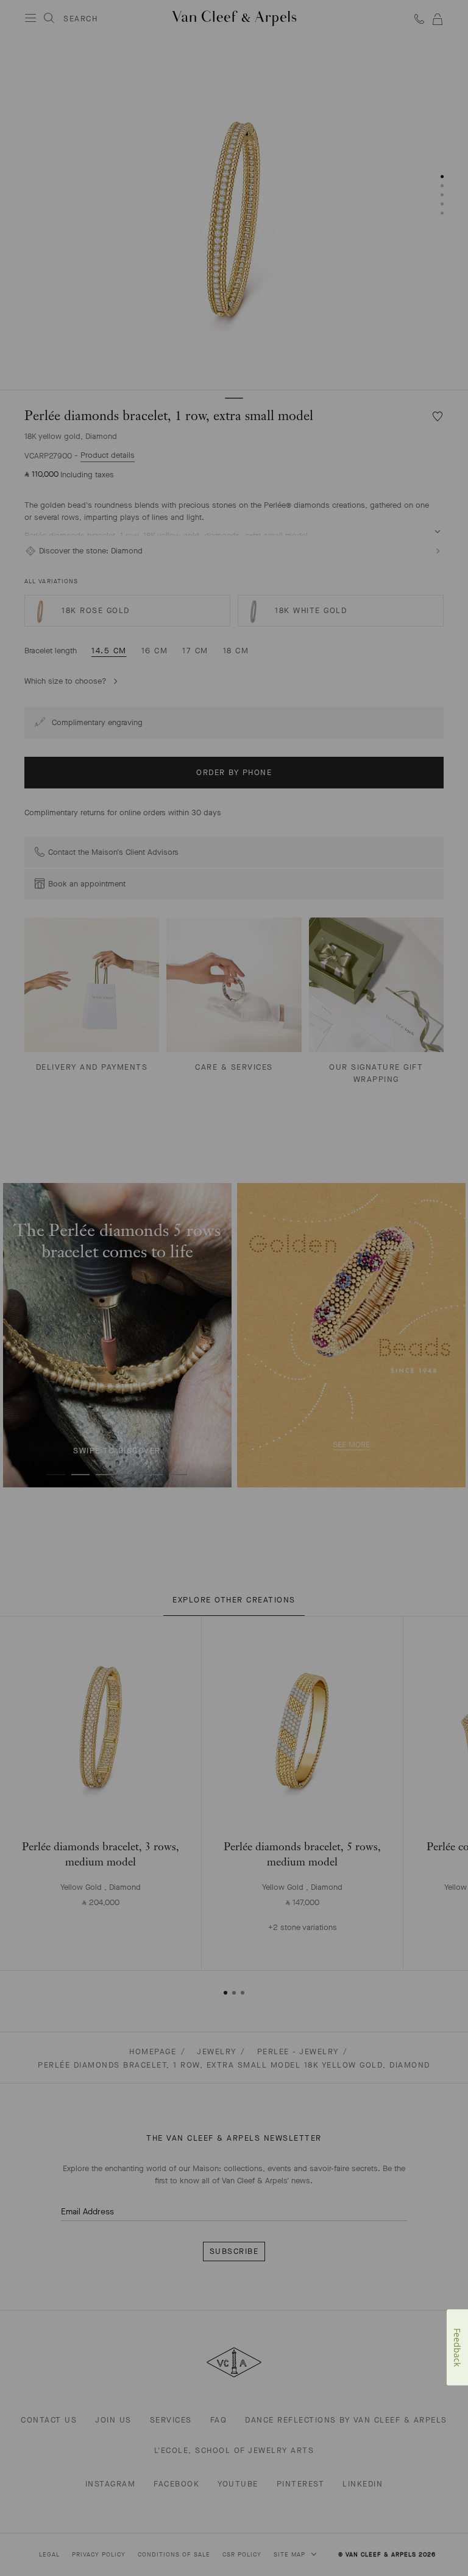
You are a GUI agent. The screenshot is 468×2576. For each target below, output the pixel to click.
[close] (444, 2539)
